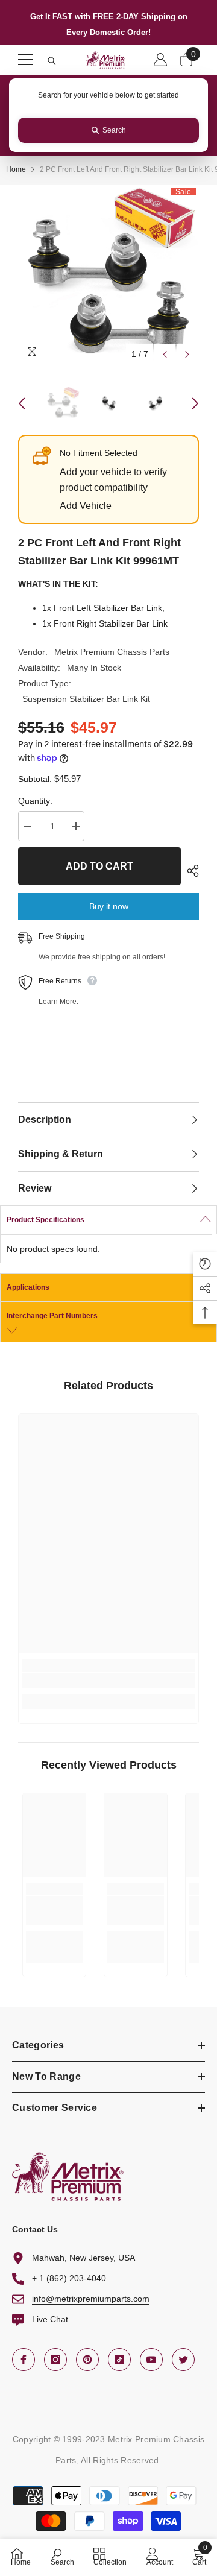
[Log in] (160, 60)
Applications (28, 1287)
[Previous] (165, 354)
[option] (108, 276)
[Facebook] (24, 2360)
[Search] (52, 61)
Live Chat (50, 2319)
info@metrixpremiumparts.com (91, 2299)
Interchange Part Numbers (52, 1316)
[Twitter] (183, 2360)
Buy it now (109, 906)
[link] (108, 1681)
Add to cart (99, 866)
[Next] (187, 354)
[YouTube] (151, 2360)
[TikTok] (119, 2360)
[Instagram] (55, 2360)
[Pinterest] (87, 2360)
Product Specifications (46, 1220)
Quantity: (35, 801)
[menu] (25, 60)
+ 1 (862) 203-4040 (69, 2278)
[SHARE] (190, 871)
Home (16, 169)
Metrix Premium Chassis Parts (112, 652)
